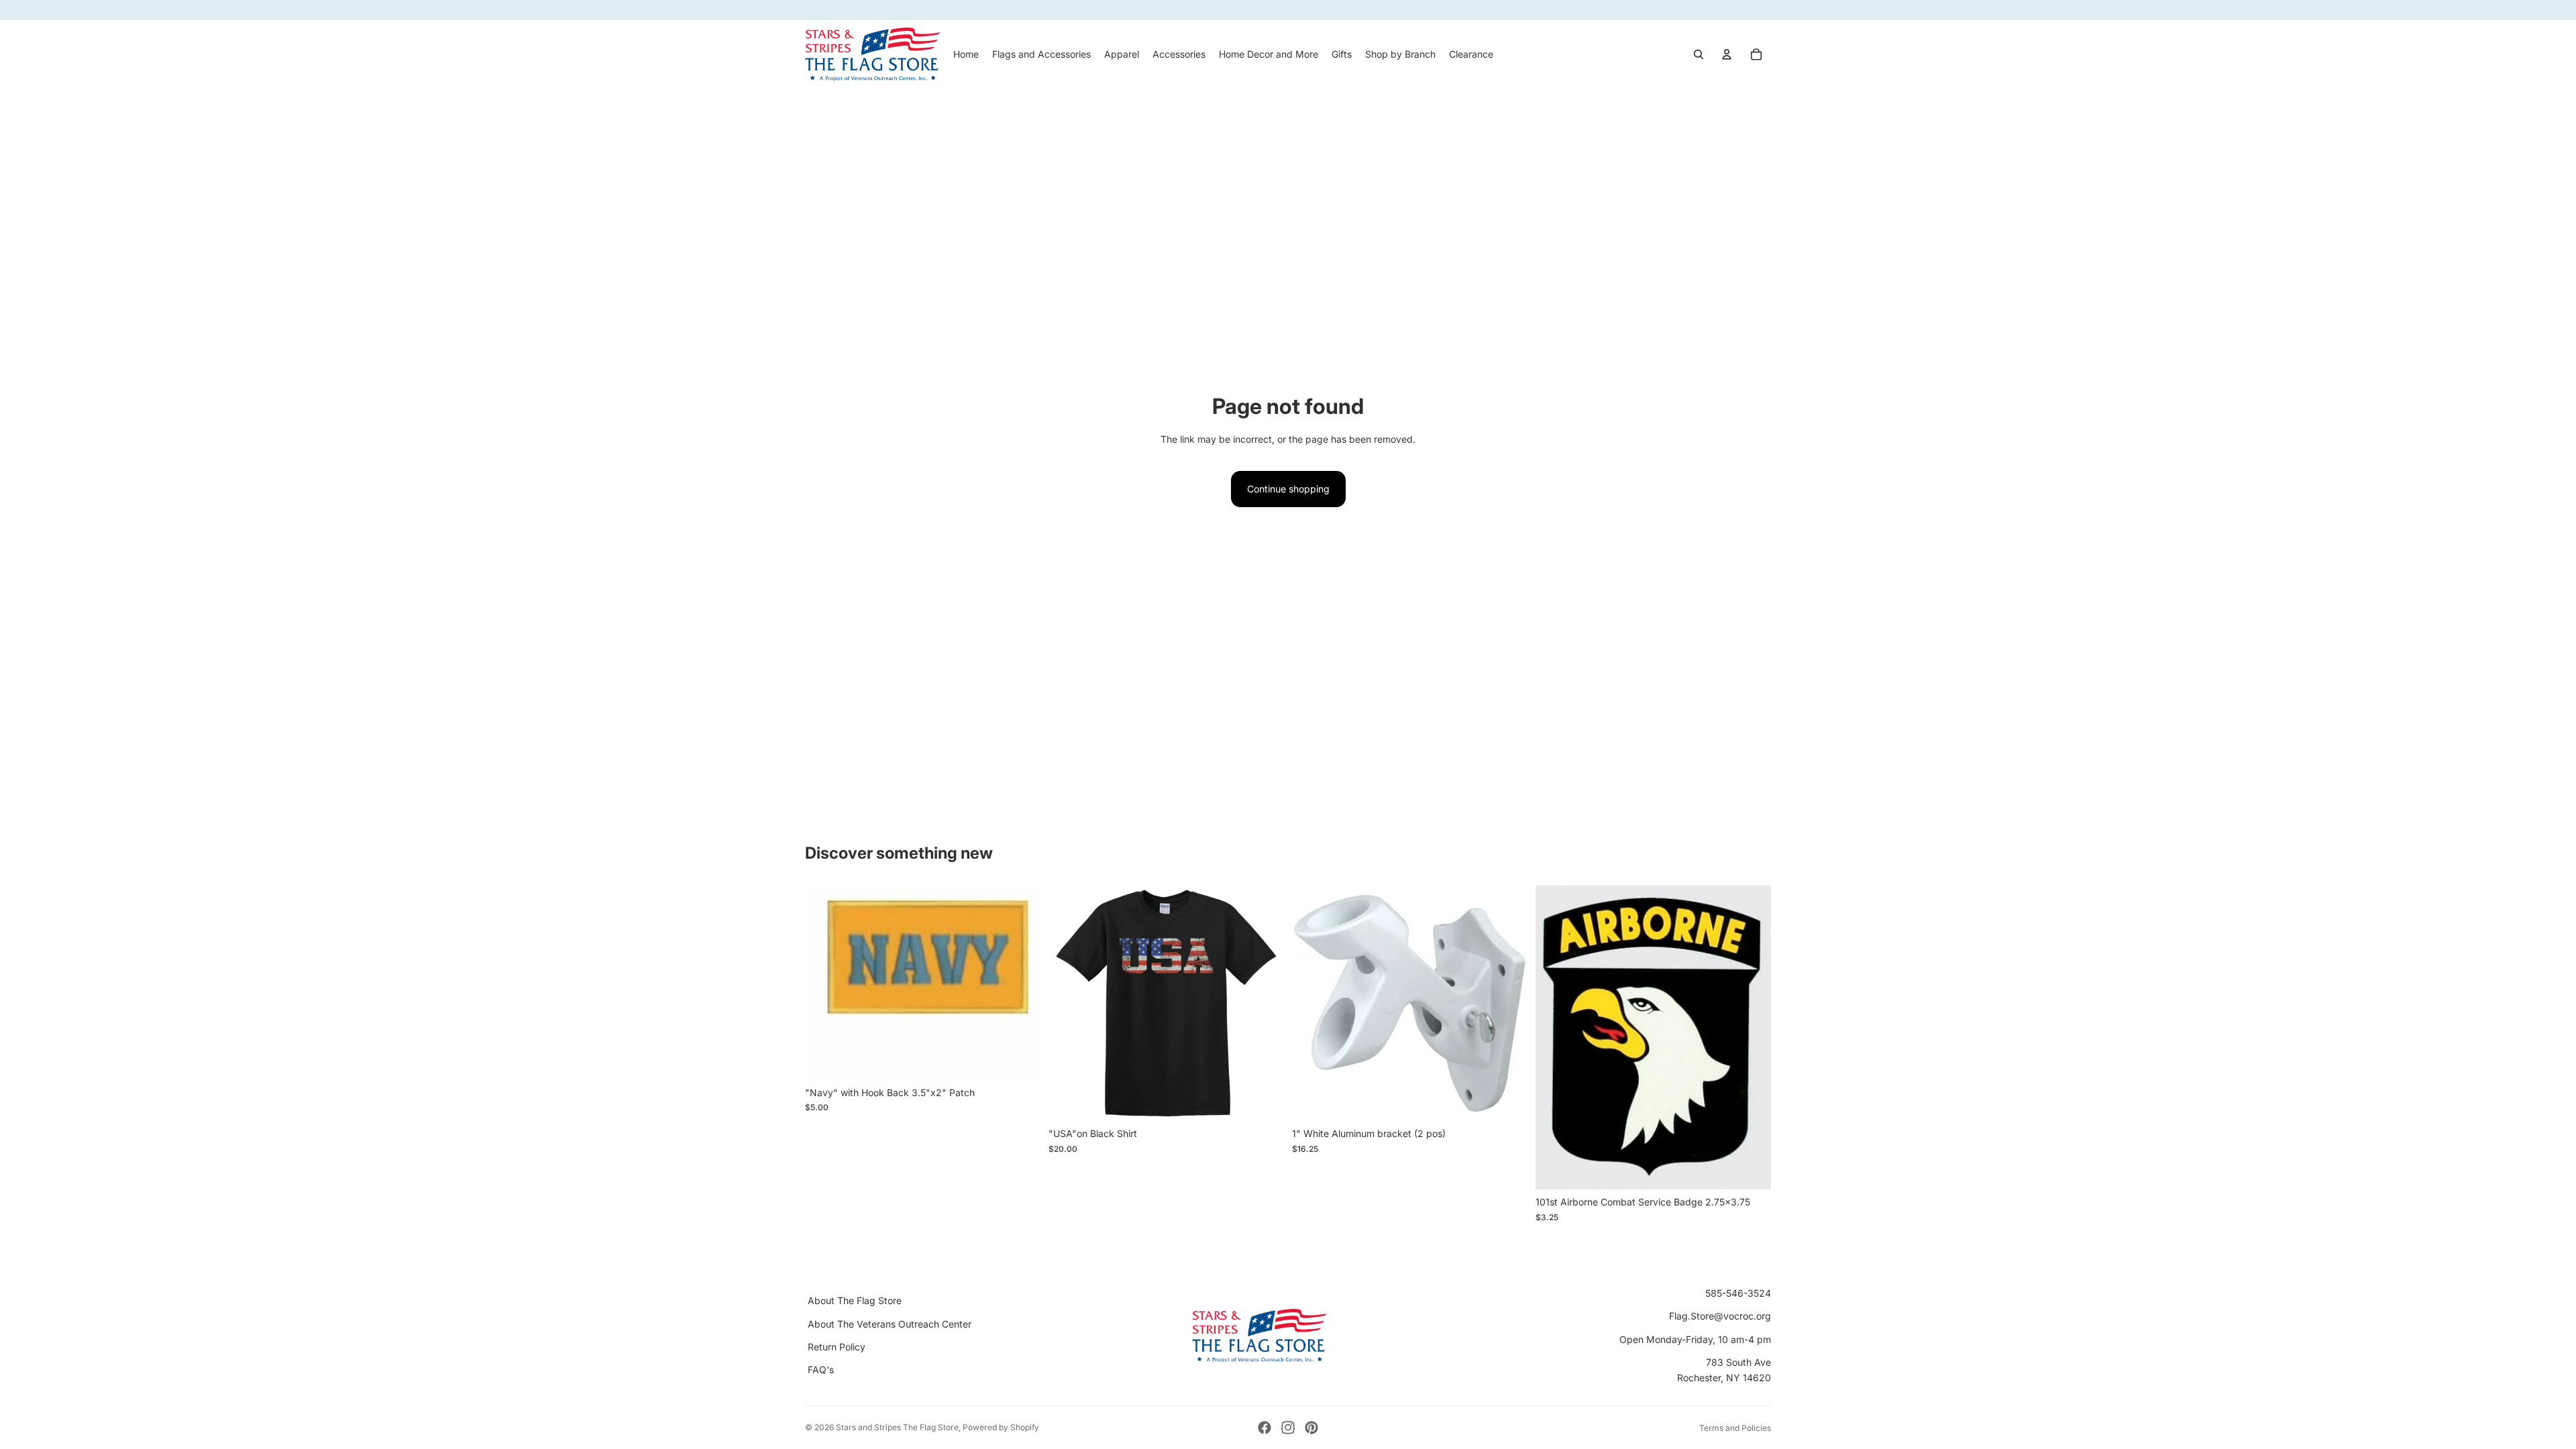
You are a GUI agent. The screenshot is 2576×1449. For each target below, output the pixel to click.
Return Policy (837, 1347)
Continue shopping (1288, 489)
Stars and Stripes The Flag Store (897, 1427)
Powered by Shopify (1001, 1427)
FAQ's (821, 1370)
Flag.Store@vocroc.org (1720, 1316)
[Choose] (1263, 1100)
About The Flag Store (855, 1300)
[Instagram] (1288, 1428)
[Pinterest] (1311, 1428)
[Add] (1020, 1059)
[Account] (1727, 54)
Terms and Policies (1735, 1428)
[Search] (1699, 54)
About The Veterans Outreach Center (890, 1324)
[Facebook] (1265, 1428)
